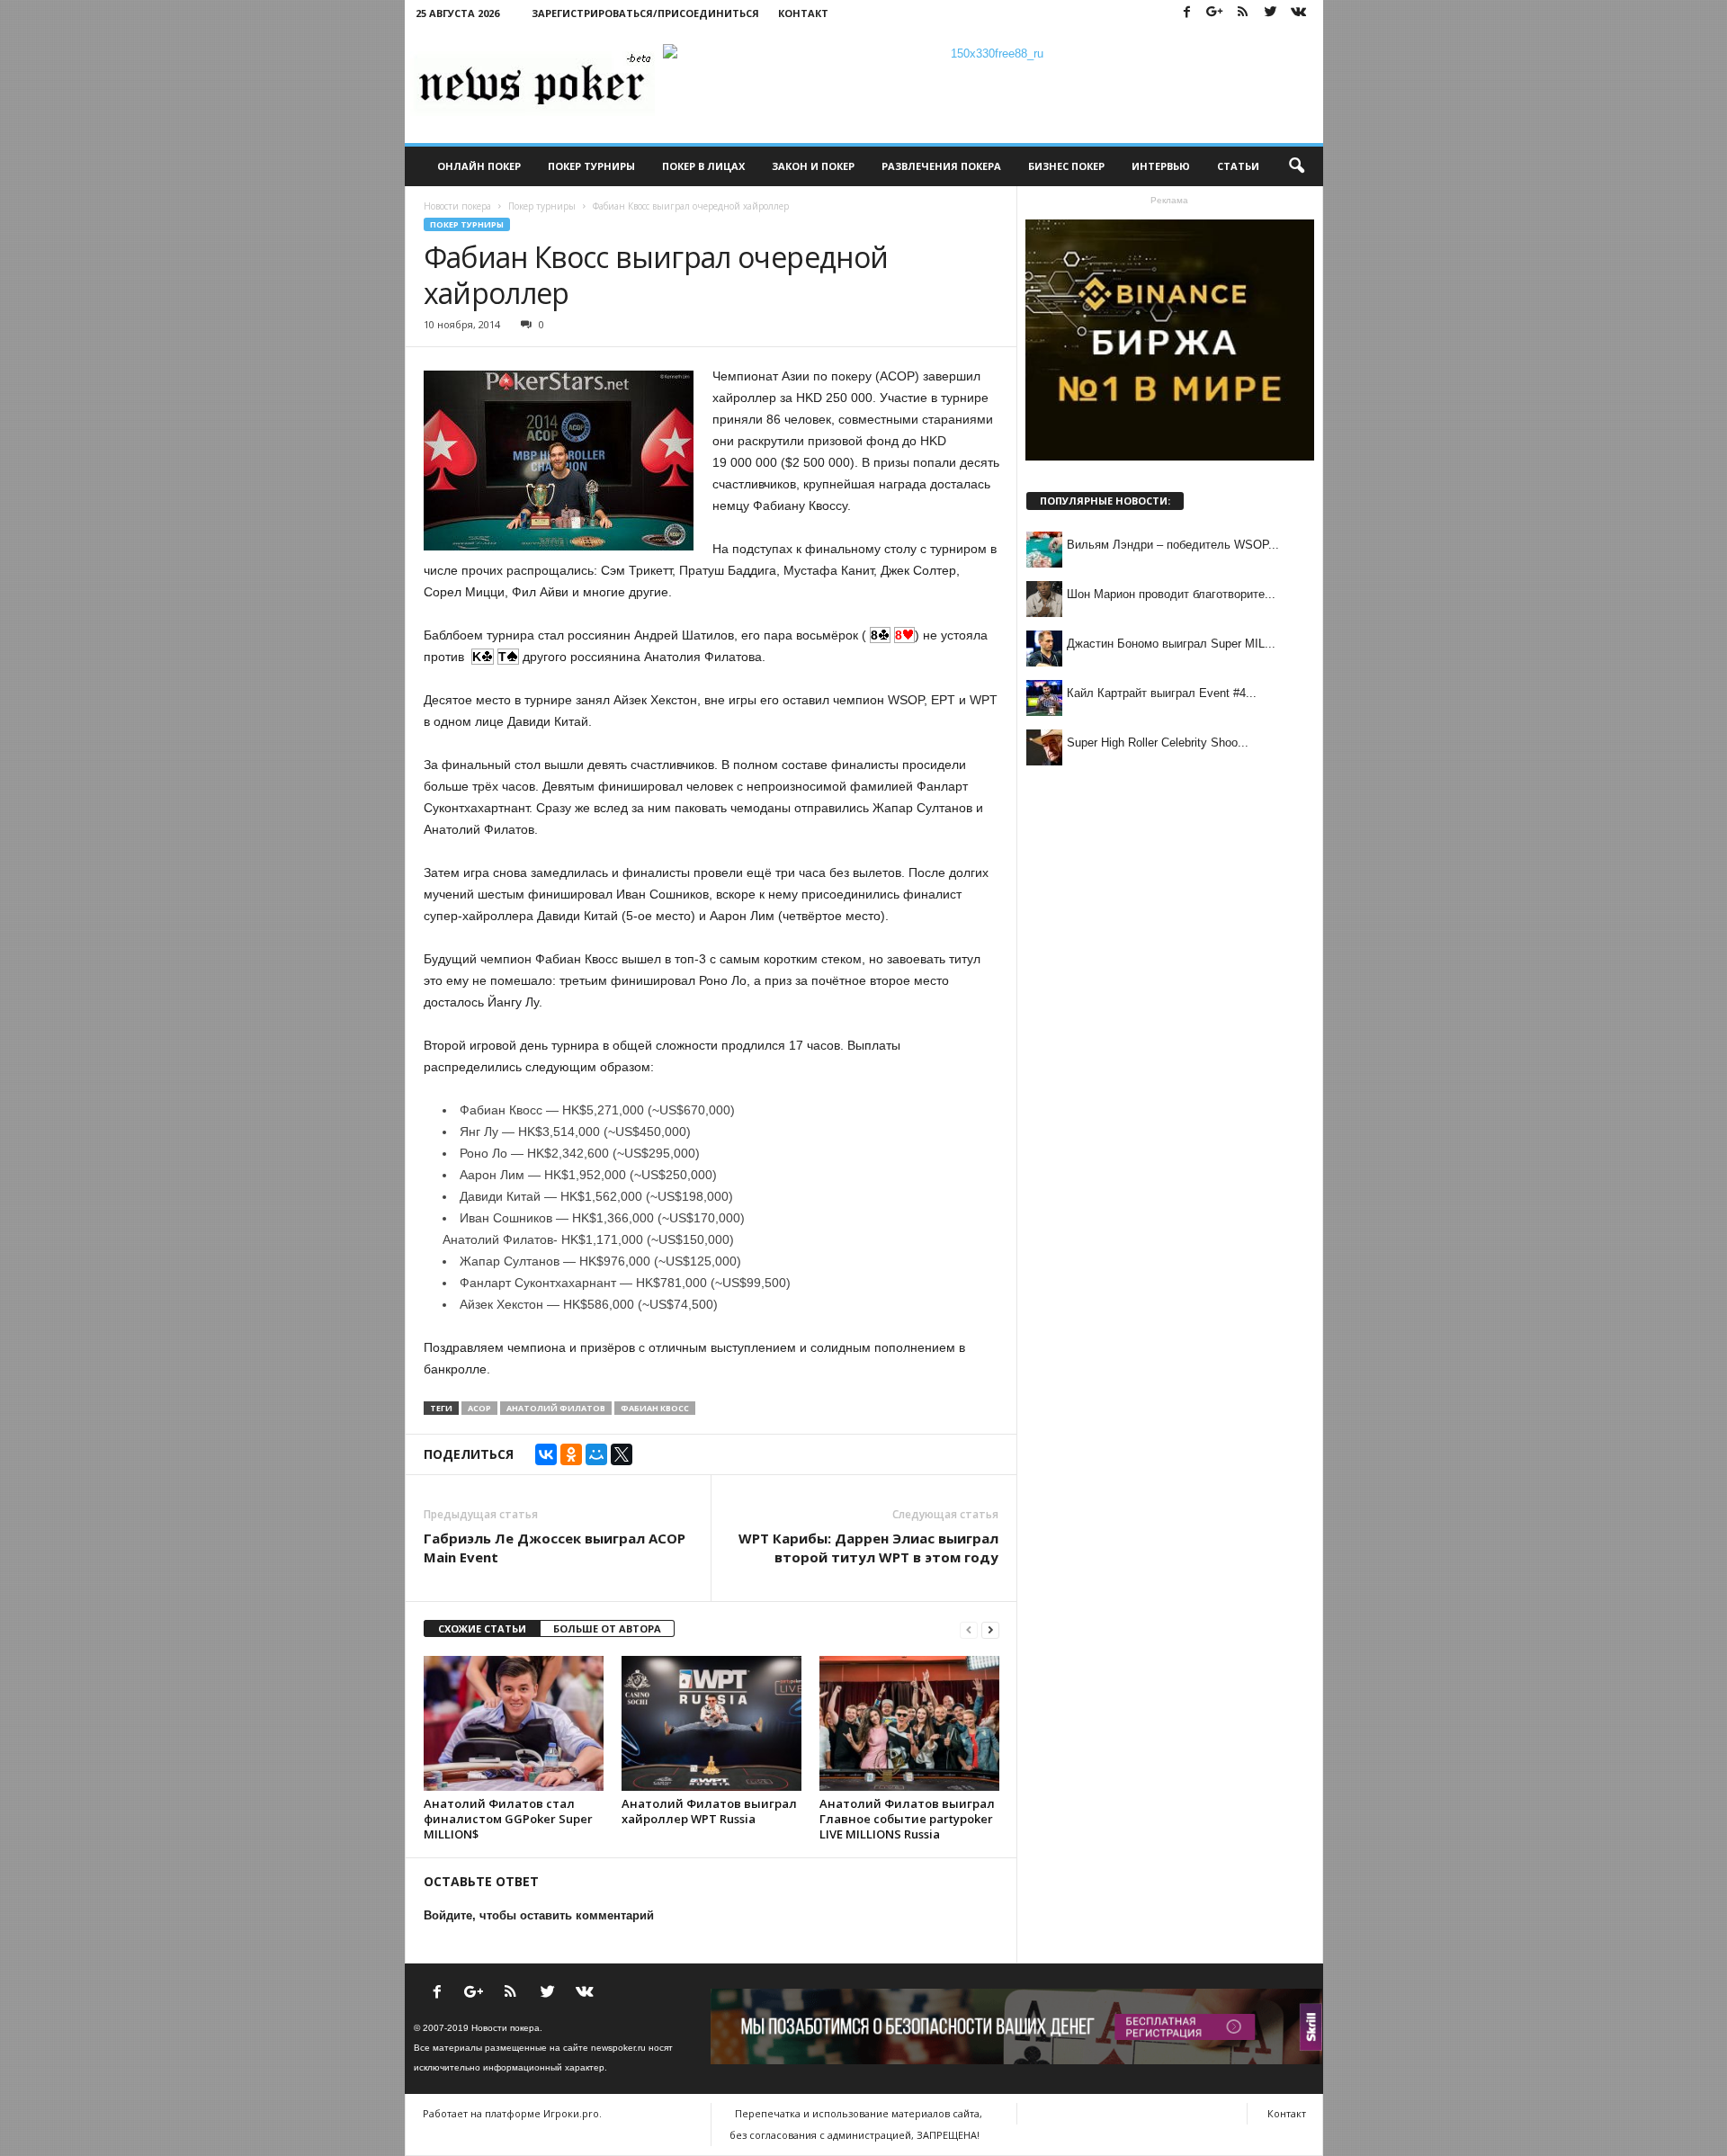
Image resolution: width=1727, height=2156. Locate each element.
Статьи (1238, 166)
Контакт (803, 13)
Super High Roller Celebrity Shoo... (1158, 743)
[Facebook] (1187, 13)
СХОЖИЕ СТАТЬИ (482, 1628)
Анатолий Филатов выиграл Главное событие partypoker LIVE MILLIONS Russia (907, 1819)
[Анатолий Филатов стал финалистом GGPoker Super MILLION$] (514, 1723)
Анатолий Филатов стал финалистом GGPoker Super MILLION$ (508, 1819)
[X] (622, 1454)
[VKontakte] (1299, 13)
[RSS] (1243, 13)
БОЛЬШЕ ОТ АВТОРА (607, 1628)
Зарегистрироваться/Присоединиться (645, 13)
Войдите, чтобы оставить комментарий (539, 1915)
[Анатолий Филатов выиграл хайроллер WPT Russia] (711, 1723)
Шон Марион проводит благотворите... (1171, 594)
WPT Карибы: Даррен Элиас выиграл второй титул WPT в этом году (868, 1548)
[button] (1296, 166)
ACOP (479, 1408)
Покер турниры (591, 166)
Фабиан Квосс (655, 1408)
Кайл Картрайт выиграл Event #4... (1162, 693)
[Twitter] (1271, 13)
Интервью (1161, 166)
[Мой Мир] (596, 1454)
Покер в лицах (703, 166)
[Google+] (1215, 13)
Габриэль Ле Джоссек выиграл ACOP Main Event (555, 1548)
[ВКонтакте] (546, 1454)
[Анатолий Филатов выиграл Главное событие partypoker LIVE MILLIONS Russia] (909, 1723)
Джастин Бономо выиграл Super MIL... (1171, 644)
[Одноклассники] (571, 1454)
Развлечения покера (941, 166)
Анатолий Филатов (556, 1408)
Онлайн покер (479, 166)
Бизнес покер (1066, 166)
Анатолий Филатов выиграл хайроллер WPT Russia (709, 1811)
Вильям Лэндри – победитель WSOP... (1173, 545)
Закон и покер (813, 166)
